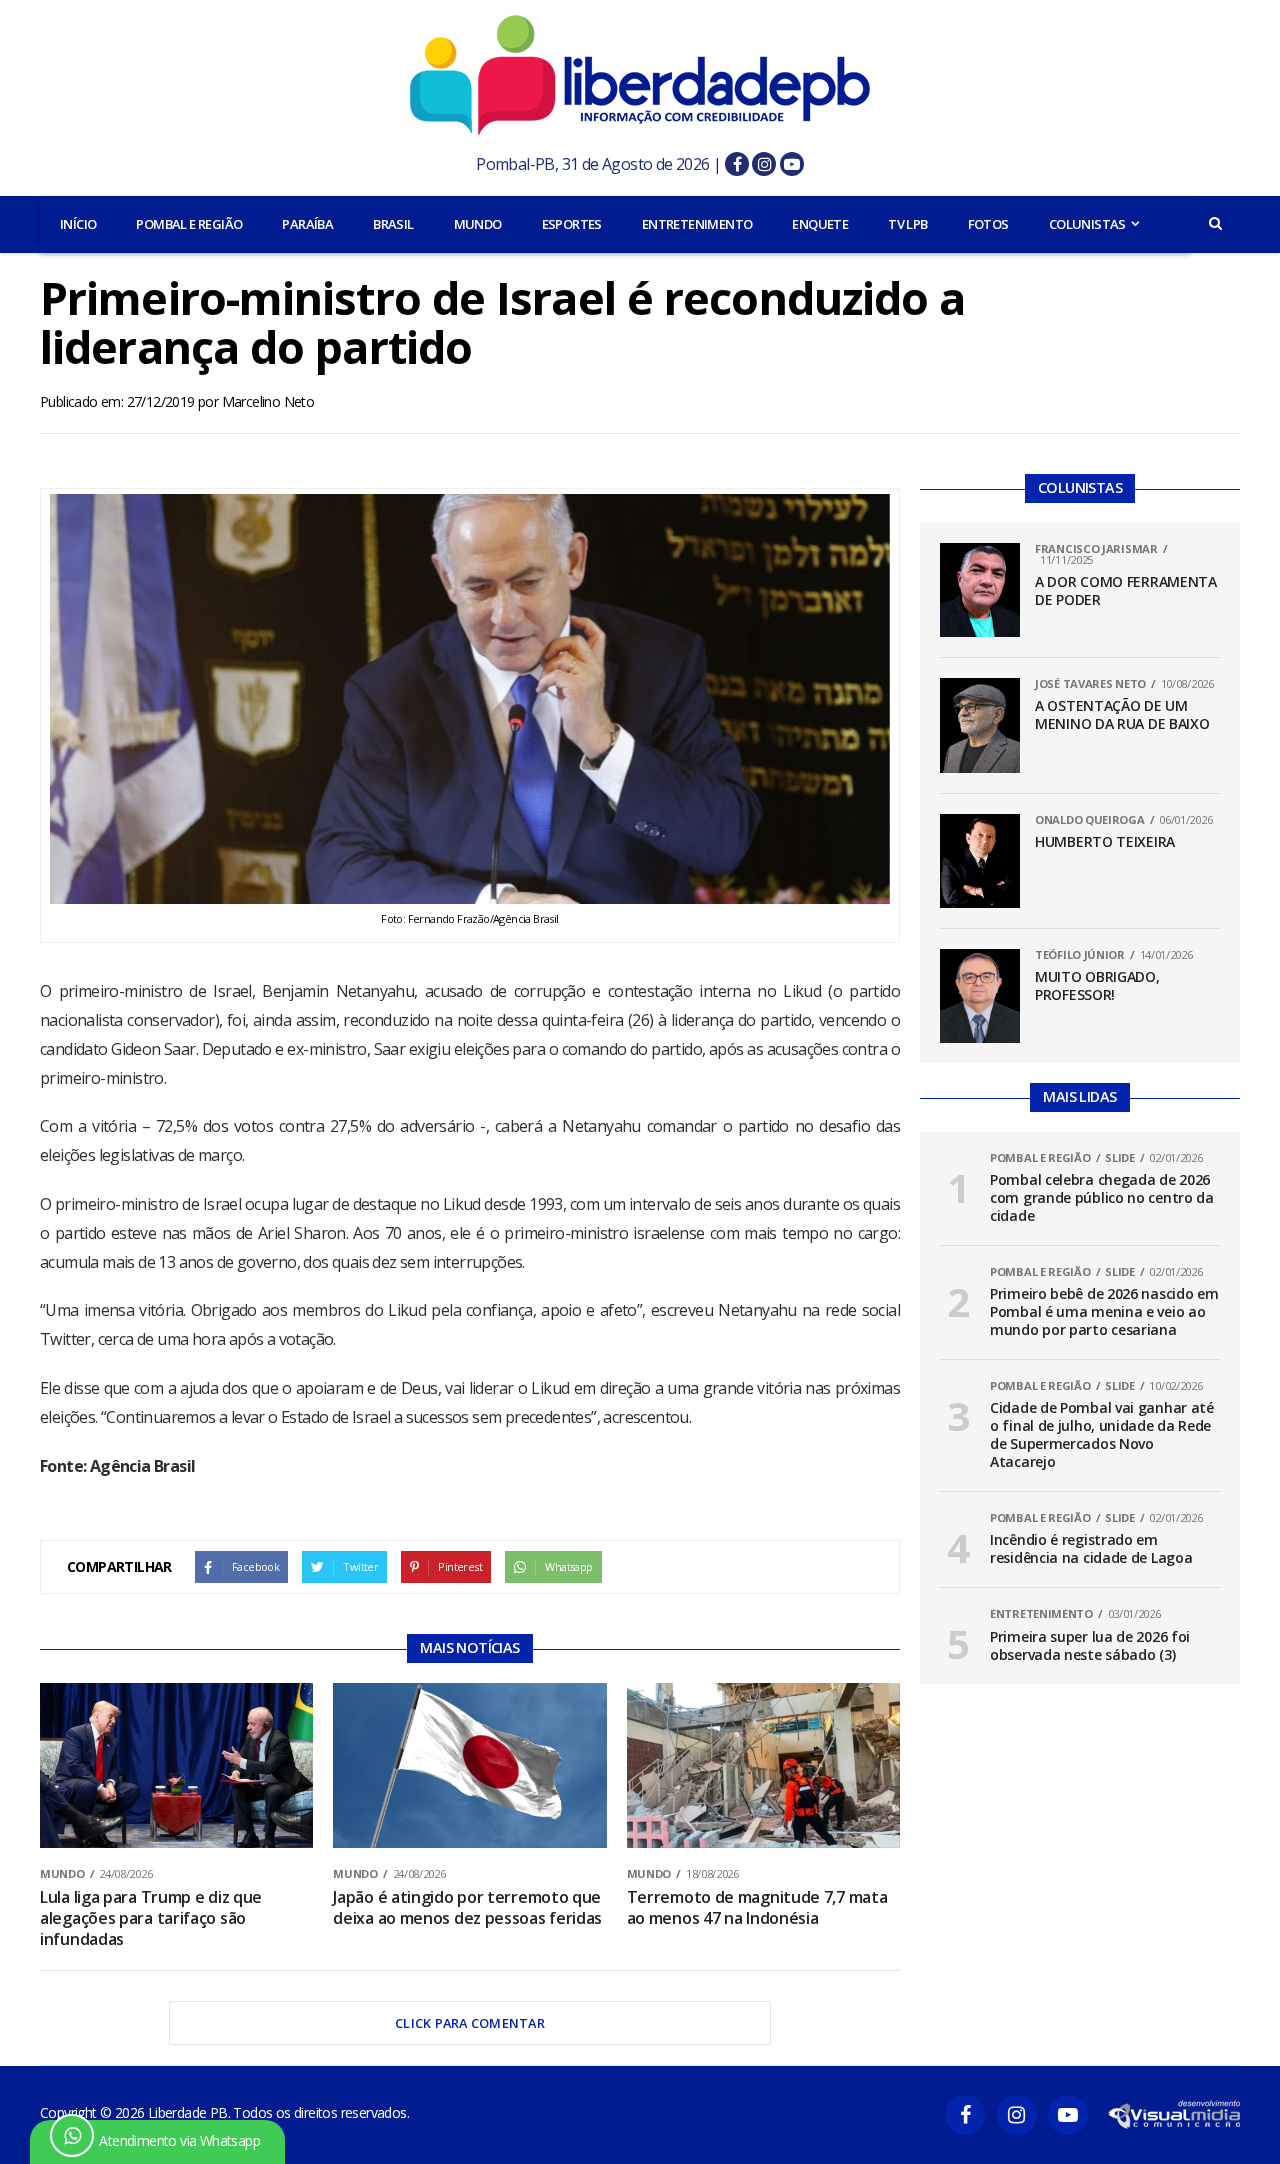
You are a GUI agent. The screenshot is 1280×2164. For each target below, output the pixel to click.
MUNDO (478, 224)
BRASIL (393, 224)
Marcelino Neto (268, 401)
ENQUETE (820, 224)
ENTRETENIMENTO (697, 224)
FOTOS (988, 224)
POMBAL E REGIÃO (189, 224)
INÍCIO (78, 224)
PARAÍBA (307, 224)
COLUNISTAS (1087, 224)
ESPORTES (572, 224)
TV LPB (907, 224)
